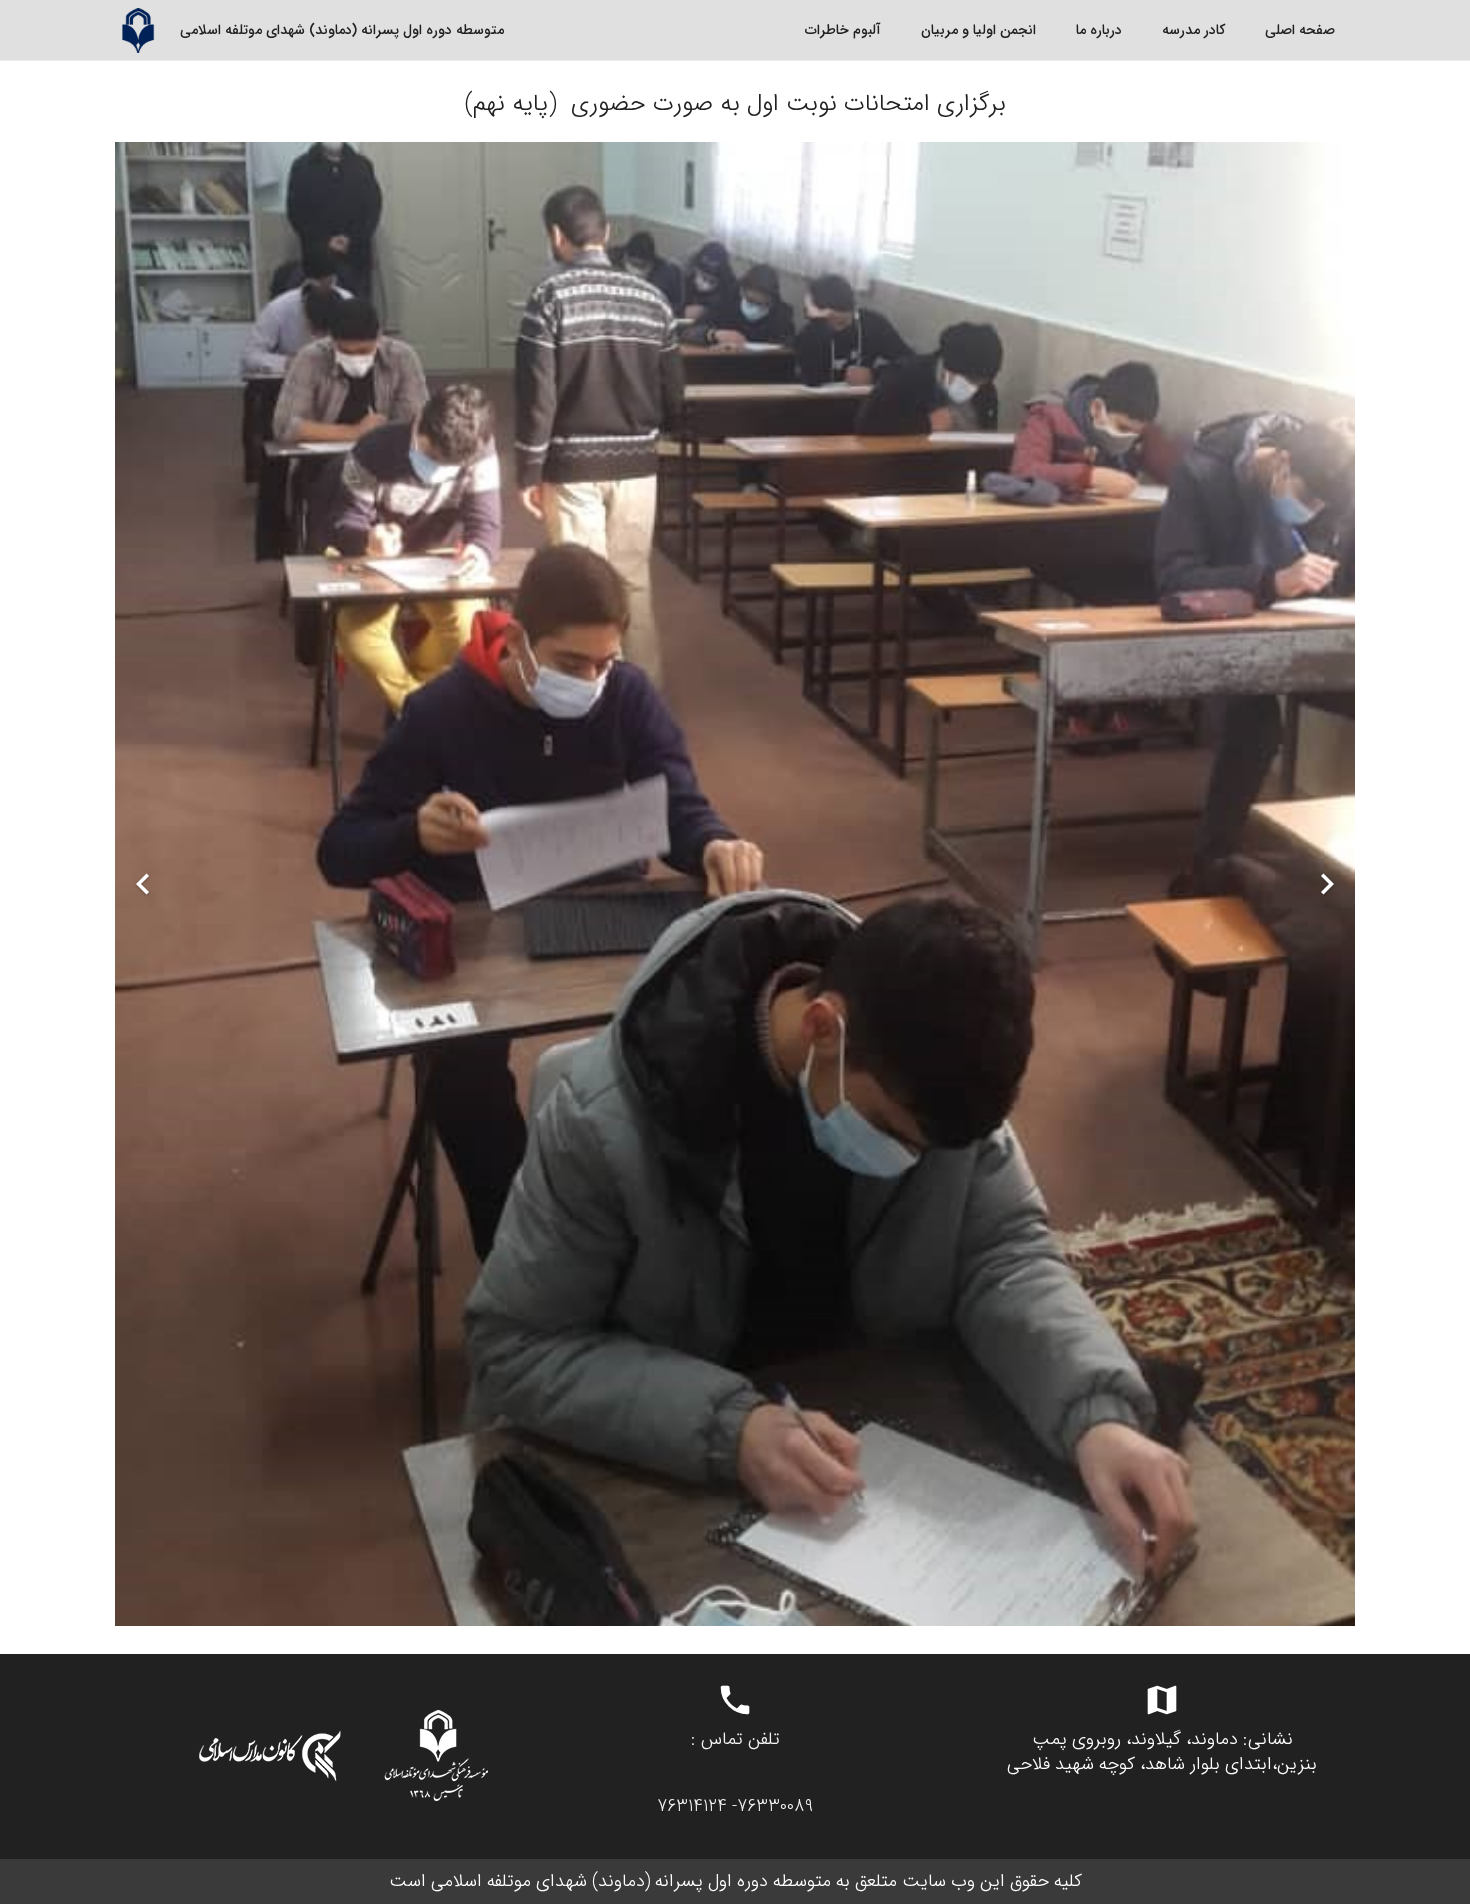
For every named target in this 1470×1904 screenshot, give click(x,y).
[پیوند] (137, 30)
